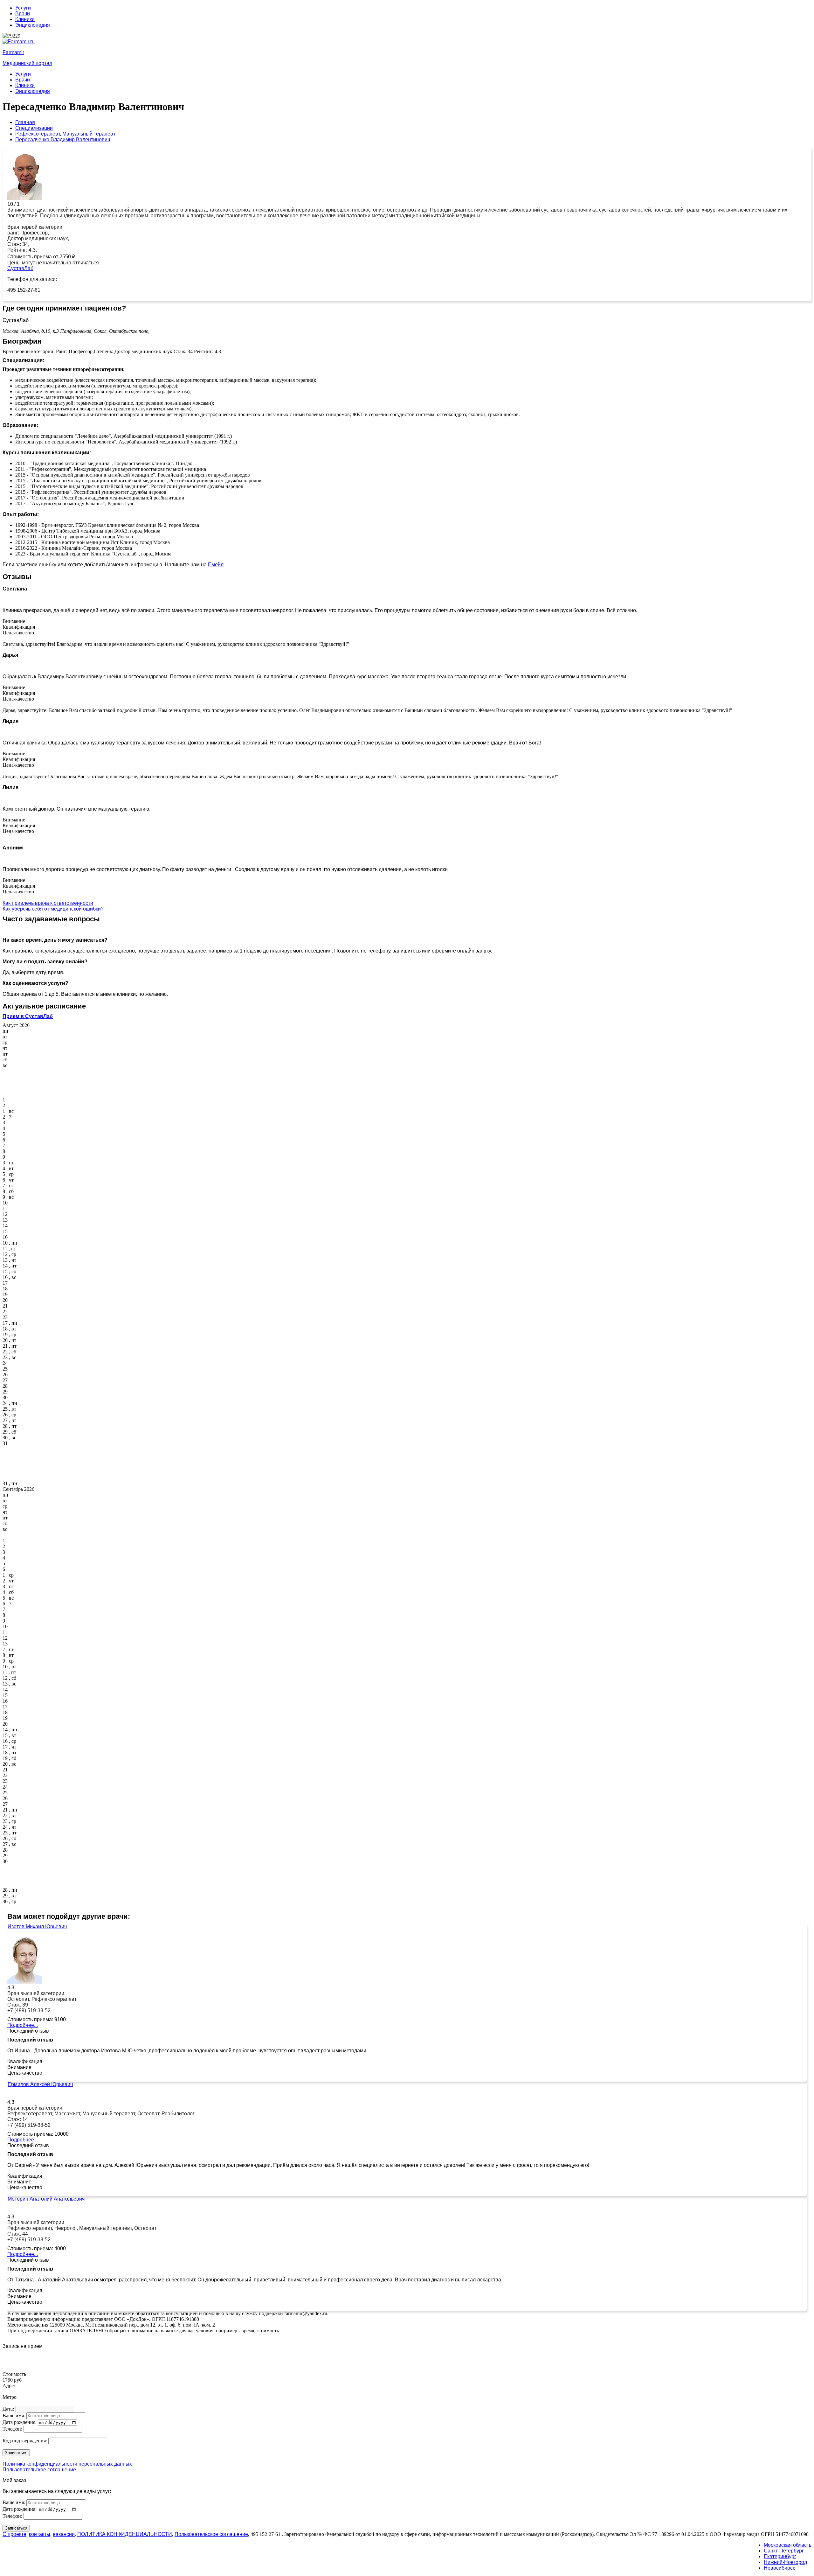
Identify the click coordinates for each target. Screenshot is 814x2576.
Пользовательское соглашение (39, 2470)
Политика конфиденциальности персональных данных (67, 2464)
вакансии (64, 2534)
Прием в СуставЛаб (28, 1016)
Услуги (23, 8)
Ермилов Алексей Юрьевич (40, 2084)
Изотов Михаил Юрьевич (37, 1927)
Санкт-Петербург (784, 2551)
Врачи (23, 14)
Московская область (788, 2545)
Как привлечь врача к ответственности (48, 903)
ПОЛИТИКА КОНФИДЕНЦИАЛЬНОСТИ (125, 2534)
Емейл (216, 565)
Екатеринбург (780, 2556)
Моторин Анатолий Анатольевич (46, 2199)
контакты (40, 2534)
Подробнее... (23, 2025)
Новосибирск (779, 2568)
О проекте (14, 2534)
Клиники (25, 19)
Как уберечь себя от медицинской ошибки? (53, 909)
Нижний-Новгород (785, 2562)
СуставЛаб (20, 268)
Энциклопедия (33, 25)
